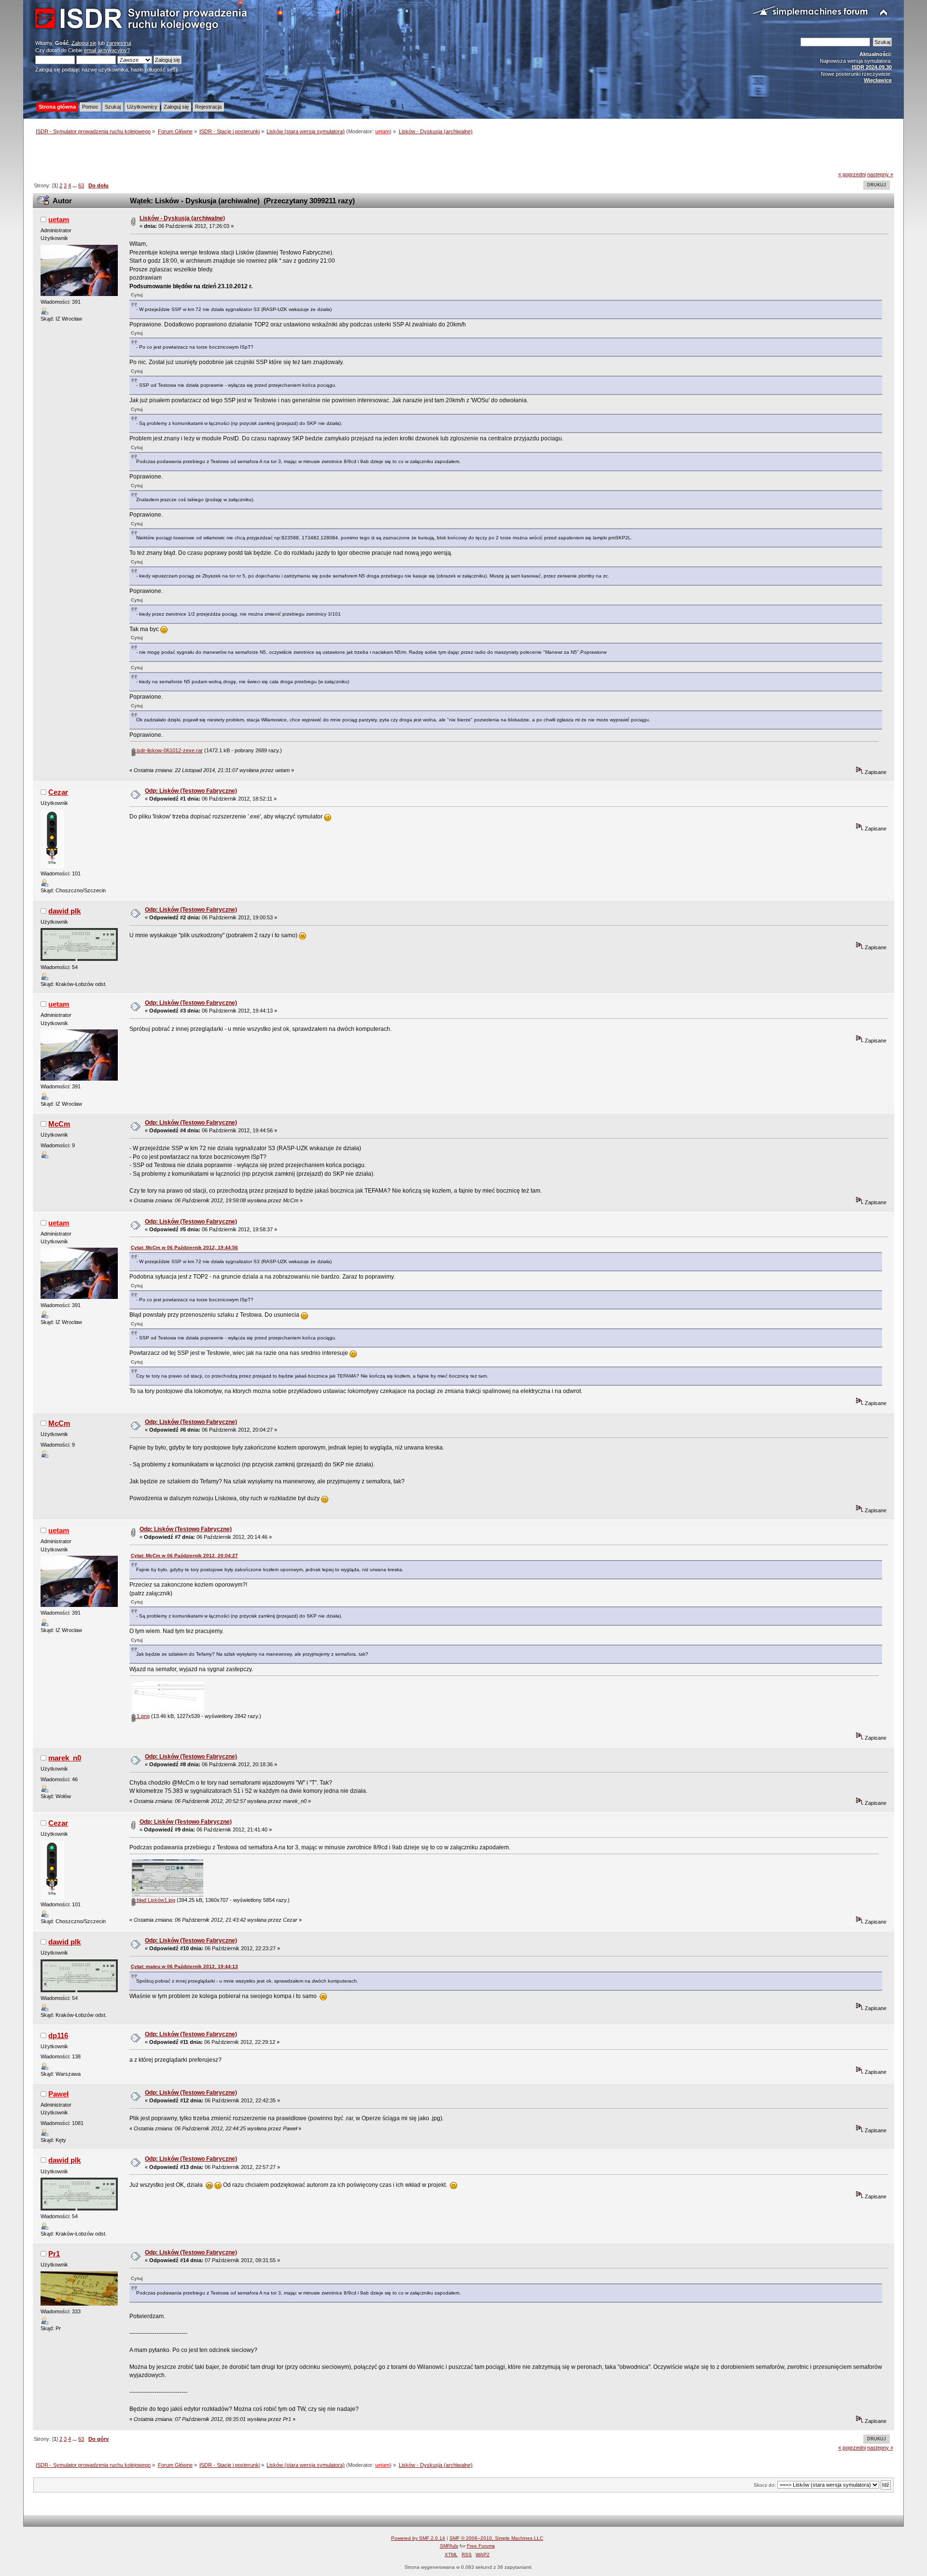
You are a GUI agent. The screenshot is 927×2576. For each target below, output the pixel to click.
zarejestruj (119, 43)
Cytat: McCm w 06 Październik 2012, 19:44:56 (184, 1247)
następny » (880, 174)
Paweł (58, 2094)
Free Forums (481, 2546)
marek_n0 (65, 1758)
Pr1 (54, 2254)
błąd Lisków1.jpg (155, 1900)
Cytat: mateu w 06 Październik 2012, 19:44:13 (184, 1966)
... (75, 185)
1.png (142, 1716)
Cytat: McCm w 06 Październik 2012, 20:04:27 (184, 1555)
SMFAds (449, 2546)
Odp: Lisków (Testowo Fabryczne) (191, 791)
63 (81, 185)
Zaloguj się (84, 43)
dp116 (58, 2035)
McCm (59, 1124)
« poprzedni (852, 174)
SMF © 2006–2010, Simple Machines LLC (496, 2538)
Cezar (58, 792)
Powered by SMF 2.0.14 (418, 2538)
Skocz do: (765, 2485)
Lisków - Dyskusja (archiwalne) (182, 218)
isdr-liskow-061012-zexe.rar (169, 750)
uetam (382, 131)
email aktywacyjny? (107, 50)
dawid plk (64, 911)
